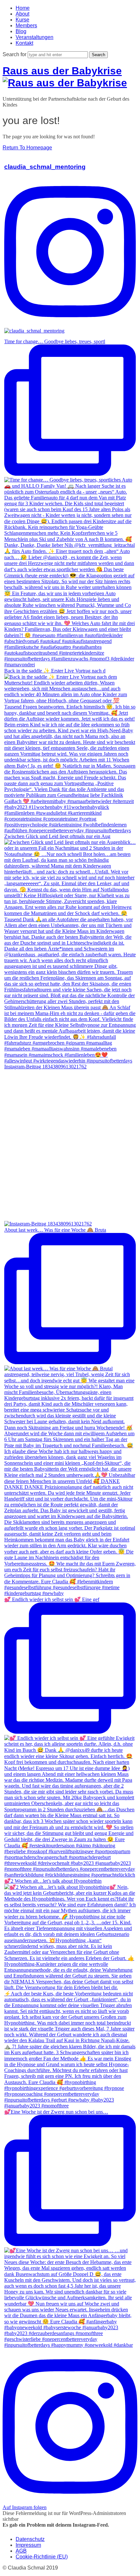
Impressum (28, 2545)
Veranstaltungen (35, 37)
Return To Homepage (27, 148)
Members (26, 25)
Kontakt (24, 43)
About (22, 14)
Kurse (22, 20)
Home (23, 8)
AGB (21, 2551)
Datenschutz (30, 2539)
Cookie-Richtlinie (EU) (42, 2557)
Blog (21, 31)
